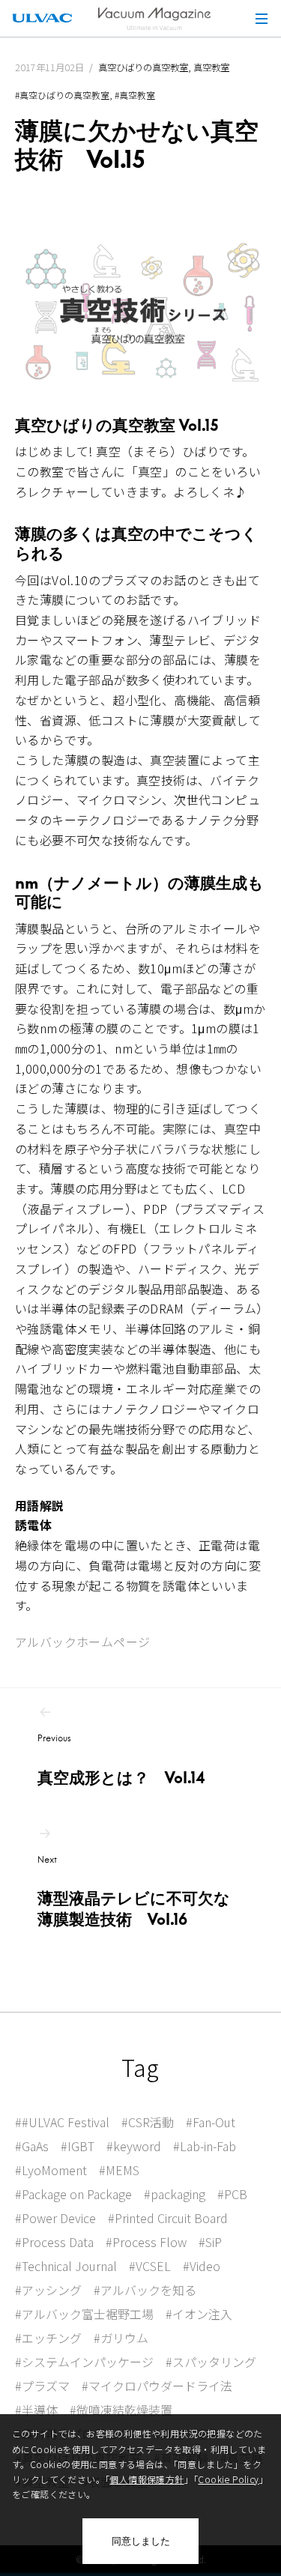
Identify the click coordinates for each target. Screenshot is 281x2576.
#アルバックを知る (145, 2290)
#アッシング (48, 2290)
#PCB (232, 2194)
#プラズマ (42, 2386)
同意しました (141, 2541)
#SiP (210, 2242)
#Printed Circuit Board (168, 2218)
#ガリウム (121, 2338)
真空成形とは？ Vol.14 (121, 1760)
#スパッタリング (211, 2362)
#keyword (134, 2146)
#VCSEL (150, 2266)
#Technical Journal (66, 2266)
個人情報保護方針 (146, 2479)
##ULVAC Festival (62, 2122)
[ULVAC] (42, 18)
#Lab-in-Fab (205, 2146)
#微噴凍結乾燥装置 (121, 2410)
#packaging (175, 2194)
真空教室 (211, 67)
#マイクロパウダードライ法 (157, 2386)
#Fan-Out (211, 2122)
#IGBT (78, 2146)
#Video (202, 2266)
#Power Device (55, 2218)
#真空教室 (135, 95)
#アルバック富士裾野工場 (84, 2314)
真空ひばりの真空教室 (143, 67)
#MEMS (119, 2170)
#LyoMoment (51, 2170)
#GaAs (32, 2146)
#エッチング (48, 2338)
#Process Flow (146, 2242)
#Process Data (54, 2242)
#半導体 (36, 2410)
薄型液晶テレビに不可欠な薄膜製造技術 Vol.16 (134, 1892)
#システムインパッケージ (84, 2362)
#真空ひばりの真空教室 (62, 95)
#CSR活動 (148, 2122)
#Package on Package (73, 2194)
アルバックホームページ (82, 1642)
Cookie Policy (228, 2479)
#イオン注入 (199, 2314)
